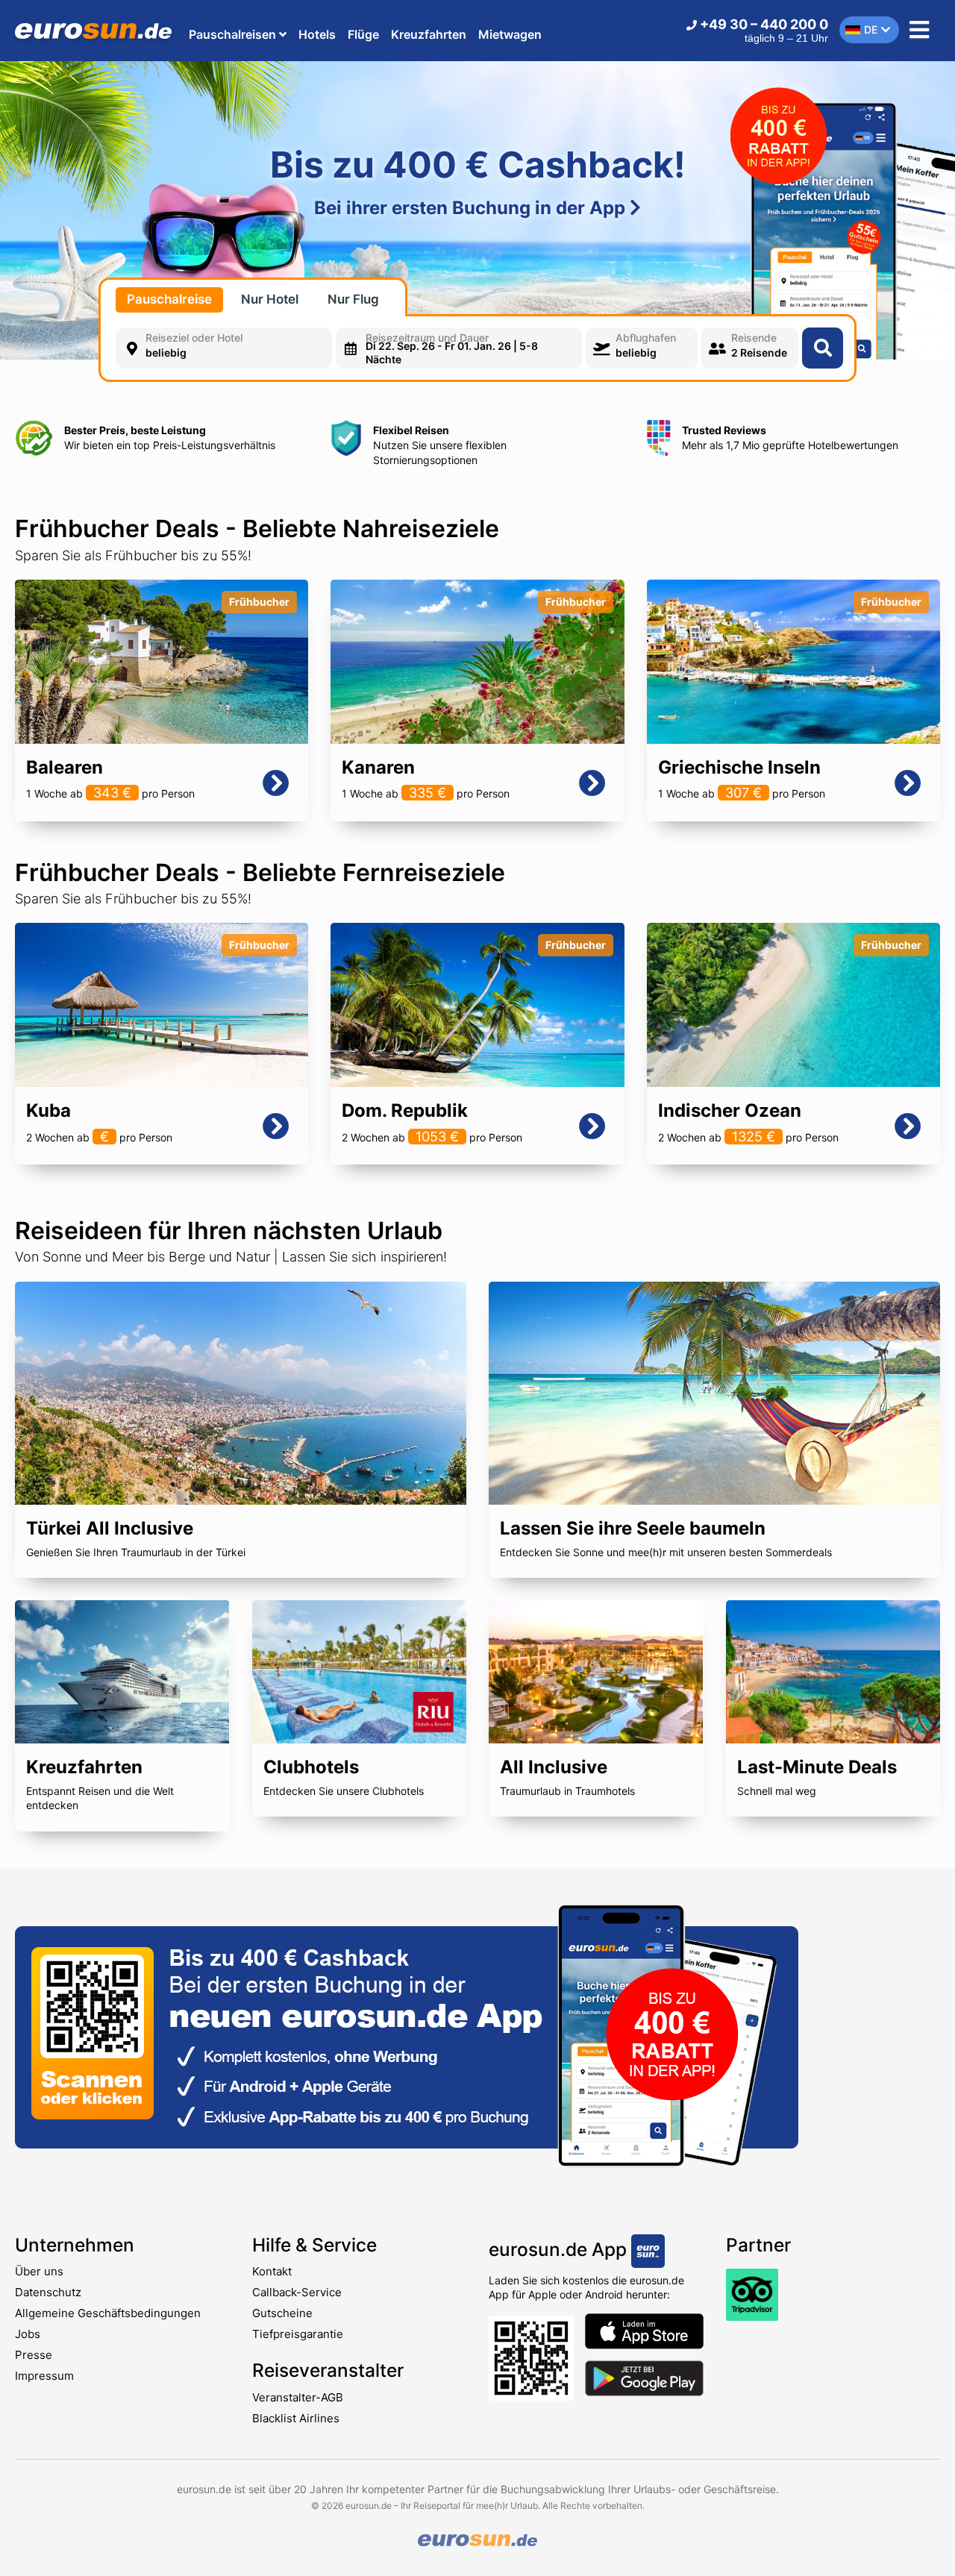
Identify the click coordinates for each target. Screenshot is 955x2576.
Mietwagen (510, 34)
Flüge (363, 34)
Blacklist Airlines (296, 2418)
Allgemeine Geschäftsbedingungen (108, 2313)
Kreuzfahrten (429, 34)
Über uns (39, 2271)
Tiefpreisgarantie (298, 2334)
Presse (34, 2355)
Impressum (44, 2376)
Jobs (28, 2334)
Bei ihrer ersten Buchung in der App (472, 208)
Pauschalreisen (234, 34)
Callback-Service (297, 2292)
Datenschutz (48, 2292)
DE (871, 29)
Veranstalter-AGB (298, 2397)
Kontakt (272, 2271)
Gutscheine (282, 2313)
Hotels (317, 34)
